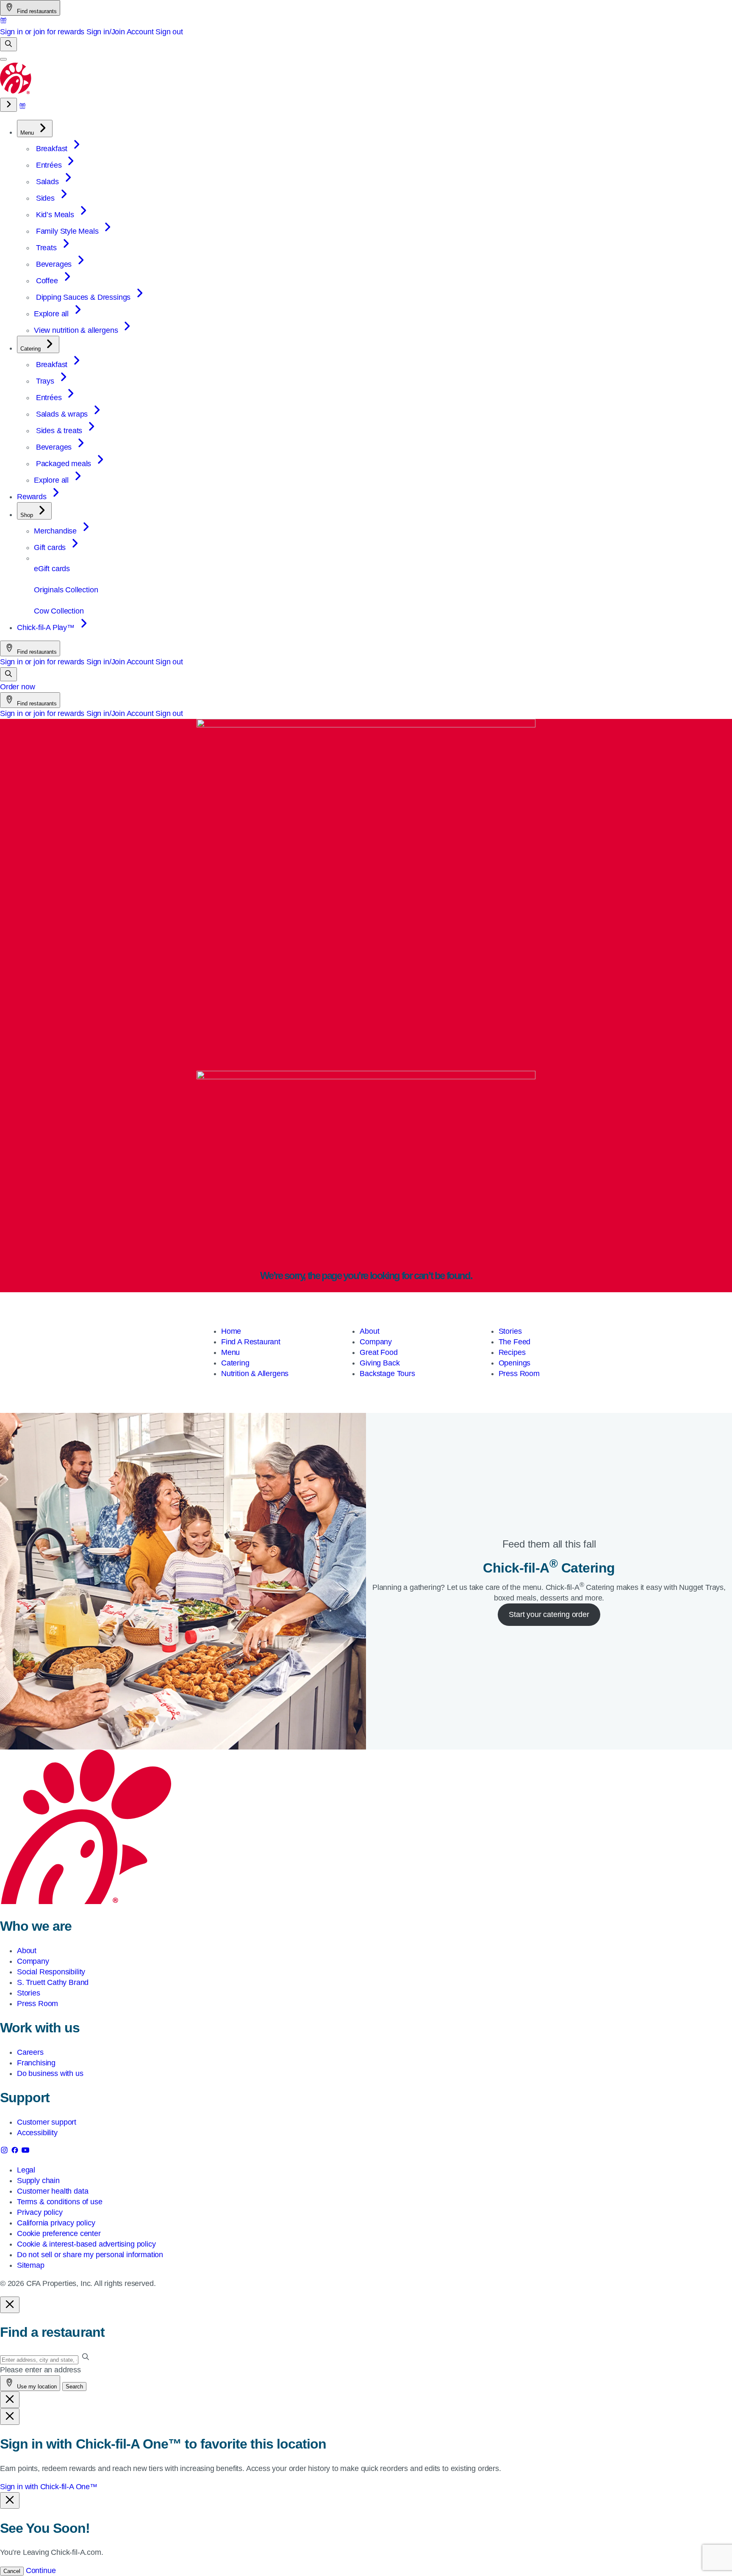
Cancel (12, 2571)
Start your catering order (549, 1614)
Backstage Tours (387, 1374)
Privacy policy (40, 2212)
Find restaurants (36, 11)
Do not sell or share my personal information (90, 2255)
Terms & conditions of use (60, 2202)
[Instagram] (5, 2152)
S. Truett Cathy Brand (53, 1982)
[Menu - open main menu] (3, 59)
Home (231, 1331)
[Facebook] (16, 2152)
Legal (26, 2170)
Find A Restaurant (251, 1342)
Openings (515, 1363)
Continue (41, 2570)
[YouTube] (25, 2152)
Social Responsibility (51, 1972)
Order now (17, 687)
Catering (235, 1363)
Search (74, 2387)
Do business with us (50, 2073)
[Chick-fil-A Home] (16, 92)
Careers (30, 2052)
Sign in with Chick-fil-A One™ (49, 2487)
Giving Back (380, 1363)
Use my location (36, 2387)
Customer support (47, 2122)
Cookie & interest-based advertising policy (86, 2244)
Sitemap (31, 2265)
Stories (510, 1331)
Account (140, 32)
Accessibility (37, 2133)
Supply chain (38, 2181)
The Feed (515, 1342)
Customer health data (53, 2191)
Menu (230, 1352)
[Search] (8, 44)
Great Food (378, 1352)
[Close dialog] (10, 2305)
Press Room (519, 1374)
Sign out (169, 32)
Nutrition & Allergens (255, 1374)
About (369, 1331)
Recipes (512, 1352)
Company (376, 1342)
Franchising (36, 2063)
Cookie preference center (59, 2233)
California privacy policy (56, 2223)
